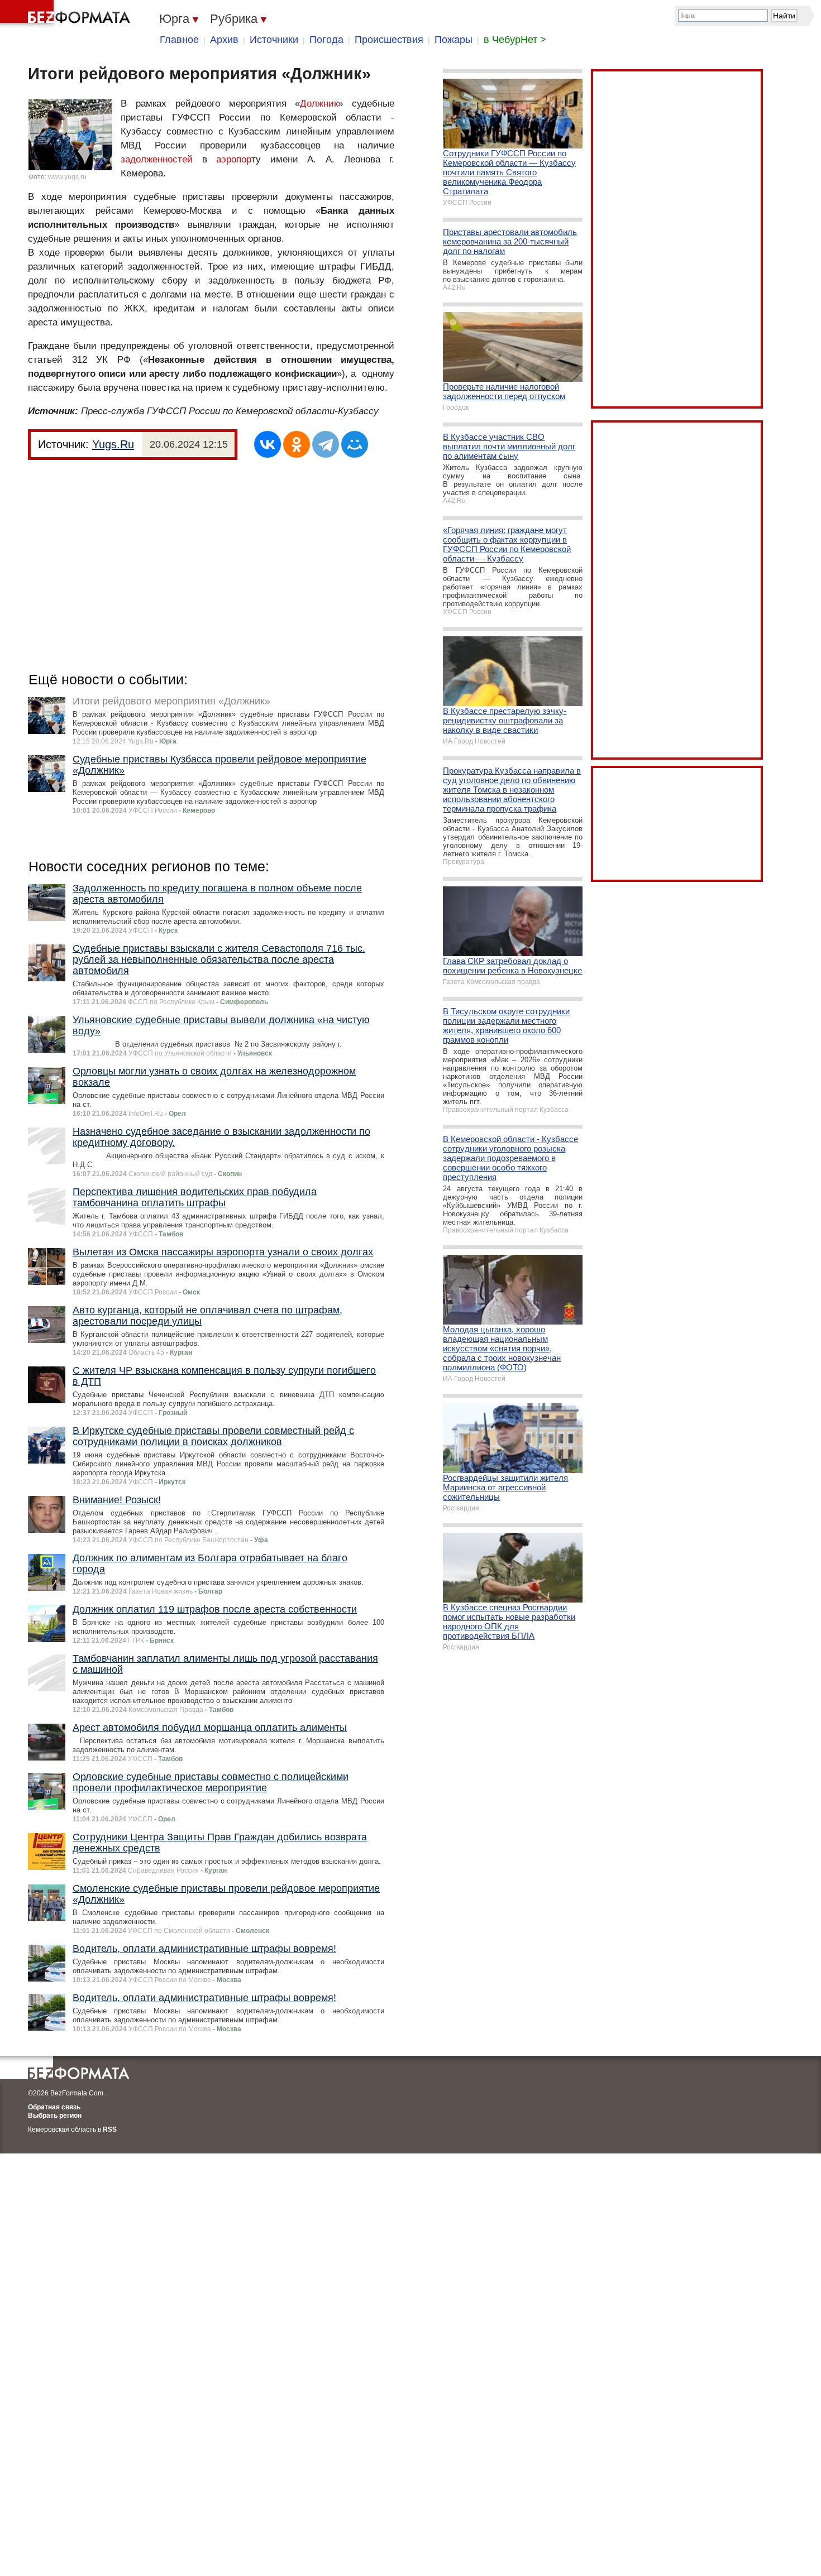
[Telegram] (326, 444)
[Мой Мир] (355, 444)
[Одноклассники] (297, 444)
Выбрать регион (55, 2116)
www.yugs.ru (67, 177)
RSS (110, 2129)
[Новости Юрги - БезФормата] (67, 14)
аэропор (234, 159)
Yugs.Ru (113, 444)
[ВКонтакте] (268, 444)
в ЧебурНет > (515, 40)
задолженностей (157, 159)
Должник (319, 104)
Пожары (454, 40)
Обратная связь (54, 2107)
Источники (274, 40)
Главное (179, 40)
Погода (326, 40)
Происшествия (389, 40)
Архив (224, 40)
